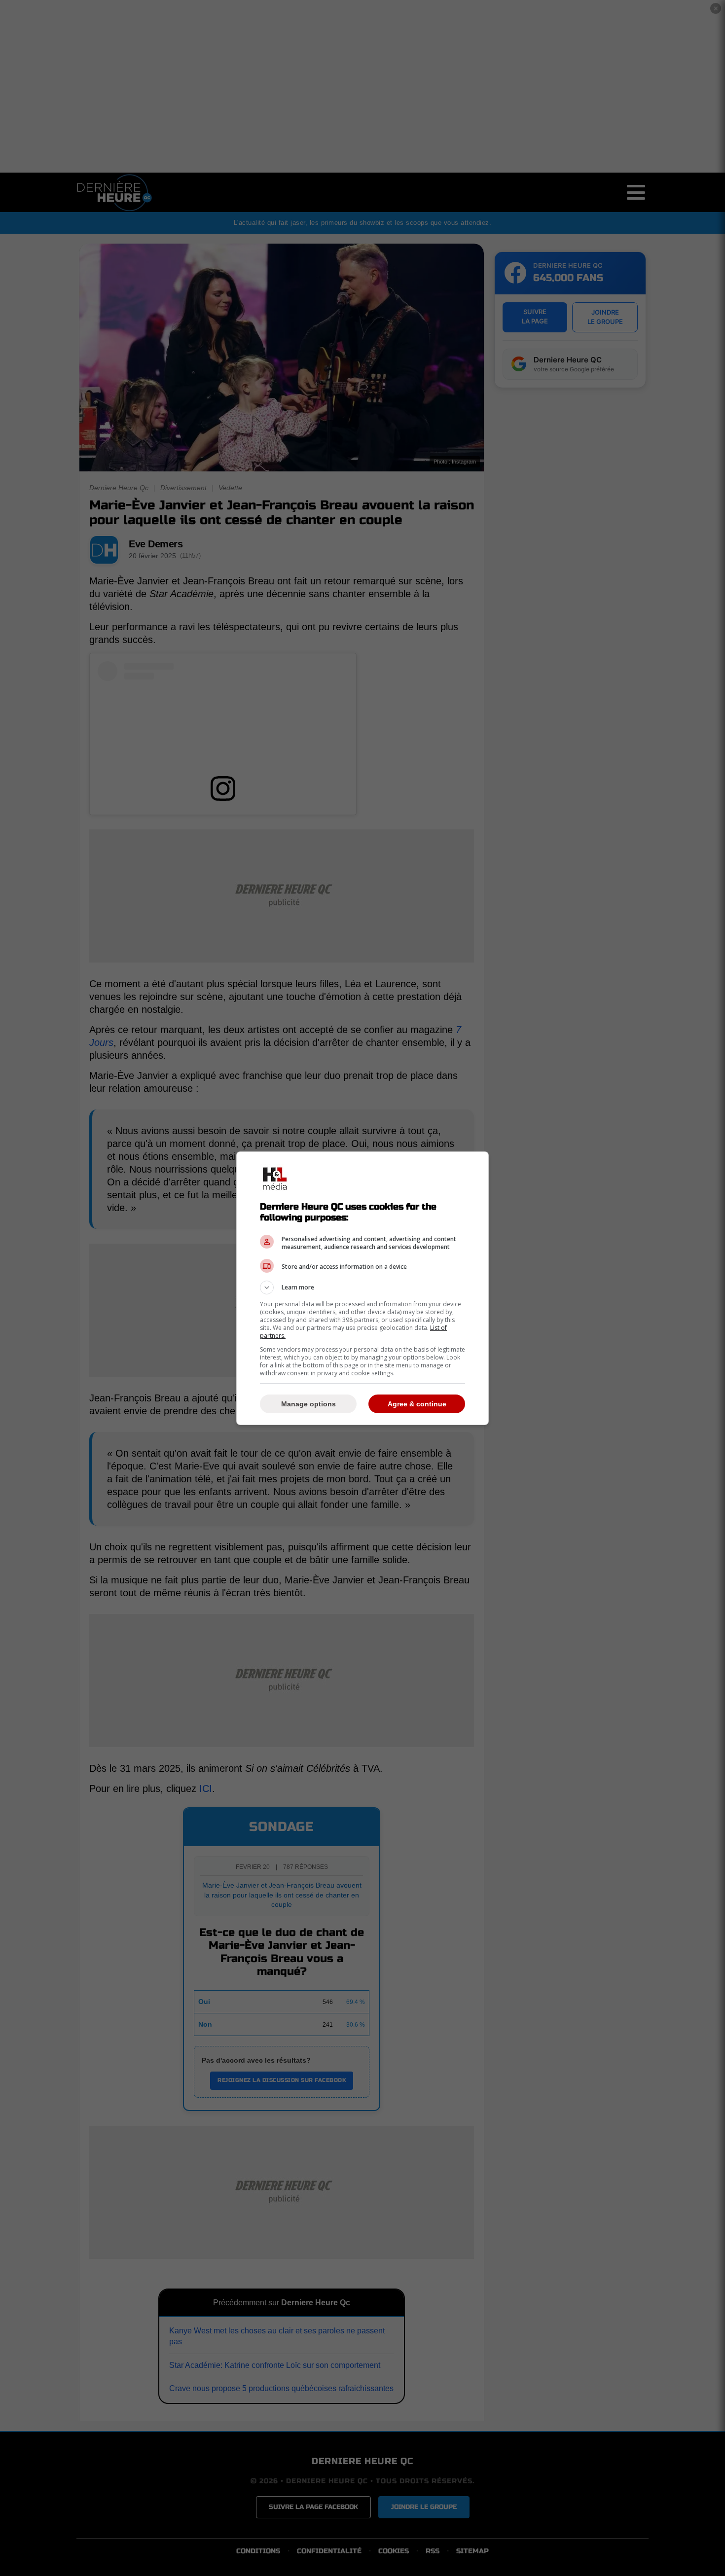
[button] (362, 1288)
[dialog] (362, 1288)
